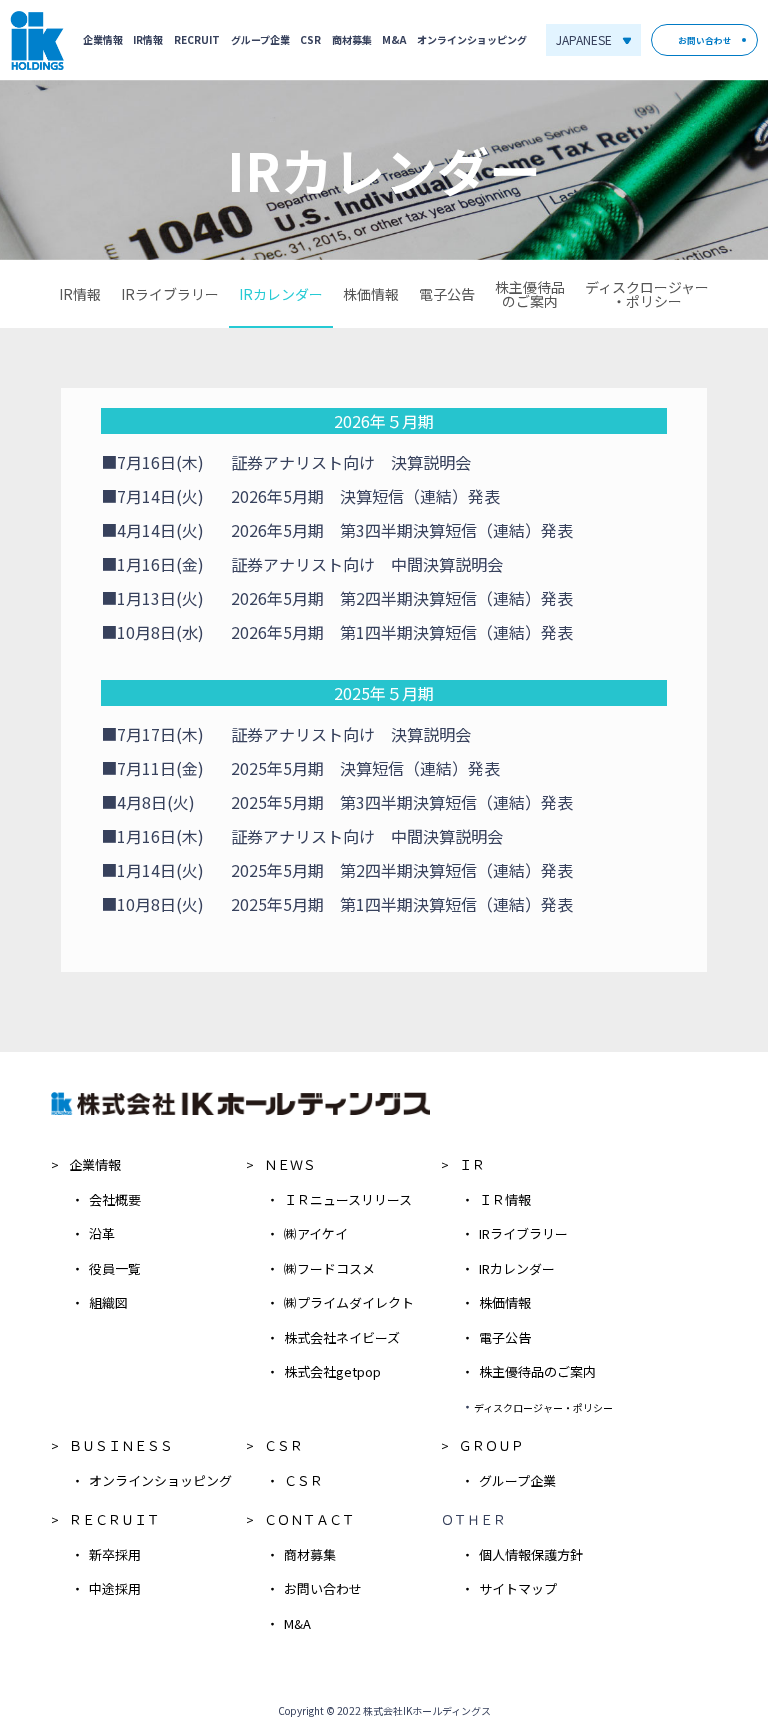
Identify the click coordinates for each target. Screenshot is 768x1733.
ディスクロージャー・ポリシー (647, 294)
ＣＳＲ (283, 1445)
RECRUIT (197, 40)
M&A (394, 40)
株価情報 (371, 294)
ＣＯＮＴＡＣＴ (309, 1519)
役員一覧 (115, 1268)
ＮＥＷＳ (290, 1164)
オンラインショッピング (472, 40)
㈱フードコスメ (329, 1268)
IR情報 (148, 40)
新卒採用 (115, 1554)
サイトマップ (518, 1588)
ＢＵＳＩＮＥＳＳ (121, 1445)
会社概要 (115, 1199)
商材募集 (352, 40)
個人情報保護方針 (531, 1554)
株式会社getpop (332, 1371)
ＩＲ (472, 1164)
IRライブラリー (170, 294)
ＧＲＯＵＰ (491, 1445)
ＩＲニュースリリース (348, 1199)
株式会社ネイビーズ (342, 1337)
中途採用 (115, 1588)
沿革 (102, 1233)
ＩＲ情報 (505, 1199)
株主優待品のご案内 (530, 294)
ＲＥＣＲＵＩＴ (114, 1519)
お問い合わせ (705, 40)
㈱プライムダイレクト (349, 1302)
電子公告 (447, 294)
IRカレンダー (281, 294)
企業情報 (103, 40)
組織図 (108, 1302)
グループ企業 (260, 40)
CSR (310, 40)
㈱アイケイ (316, 1233)
